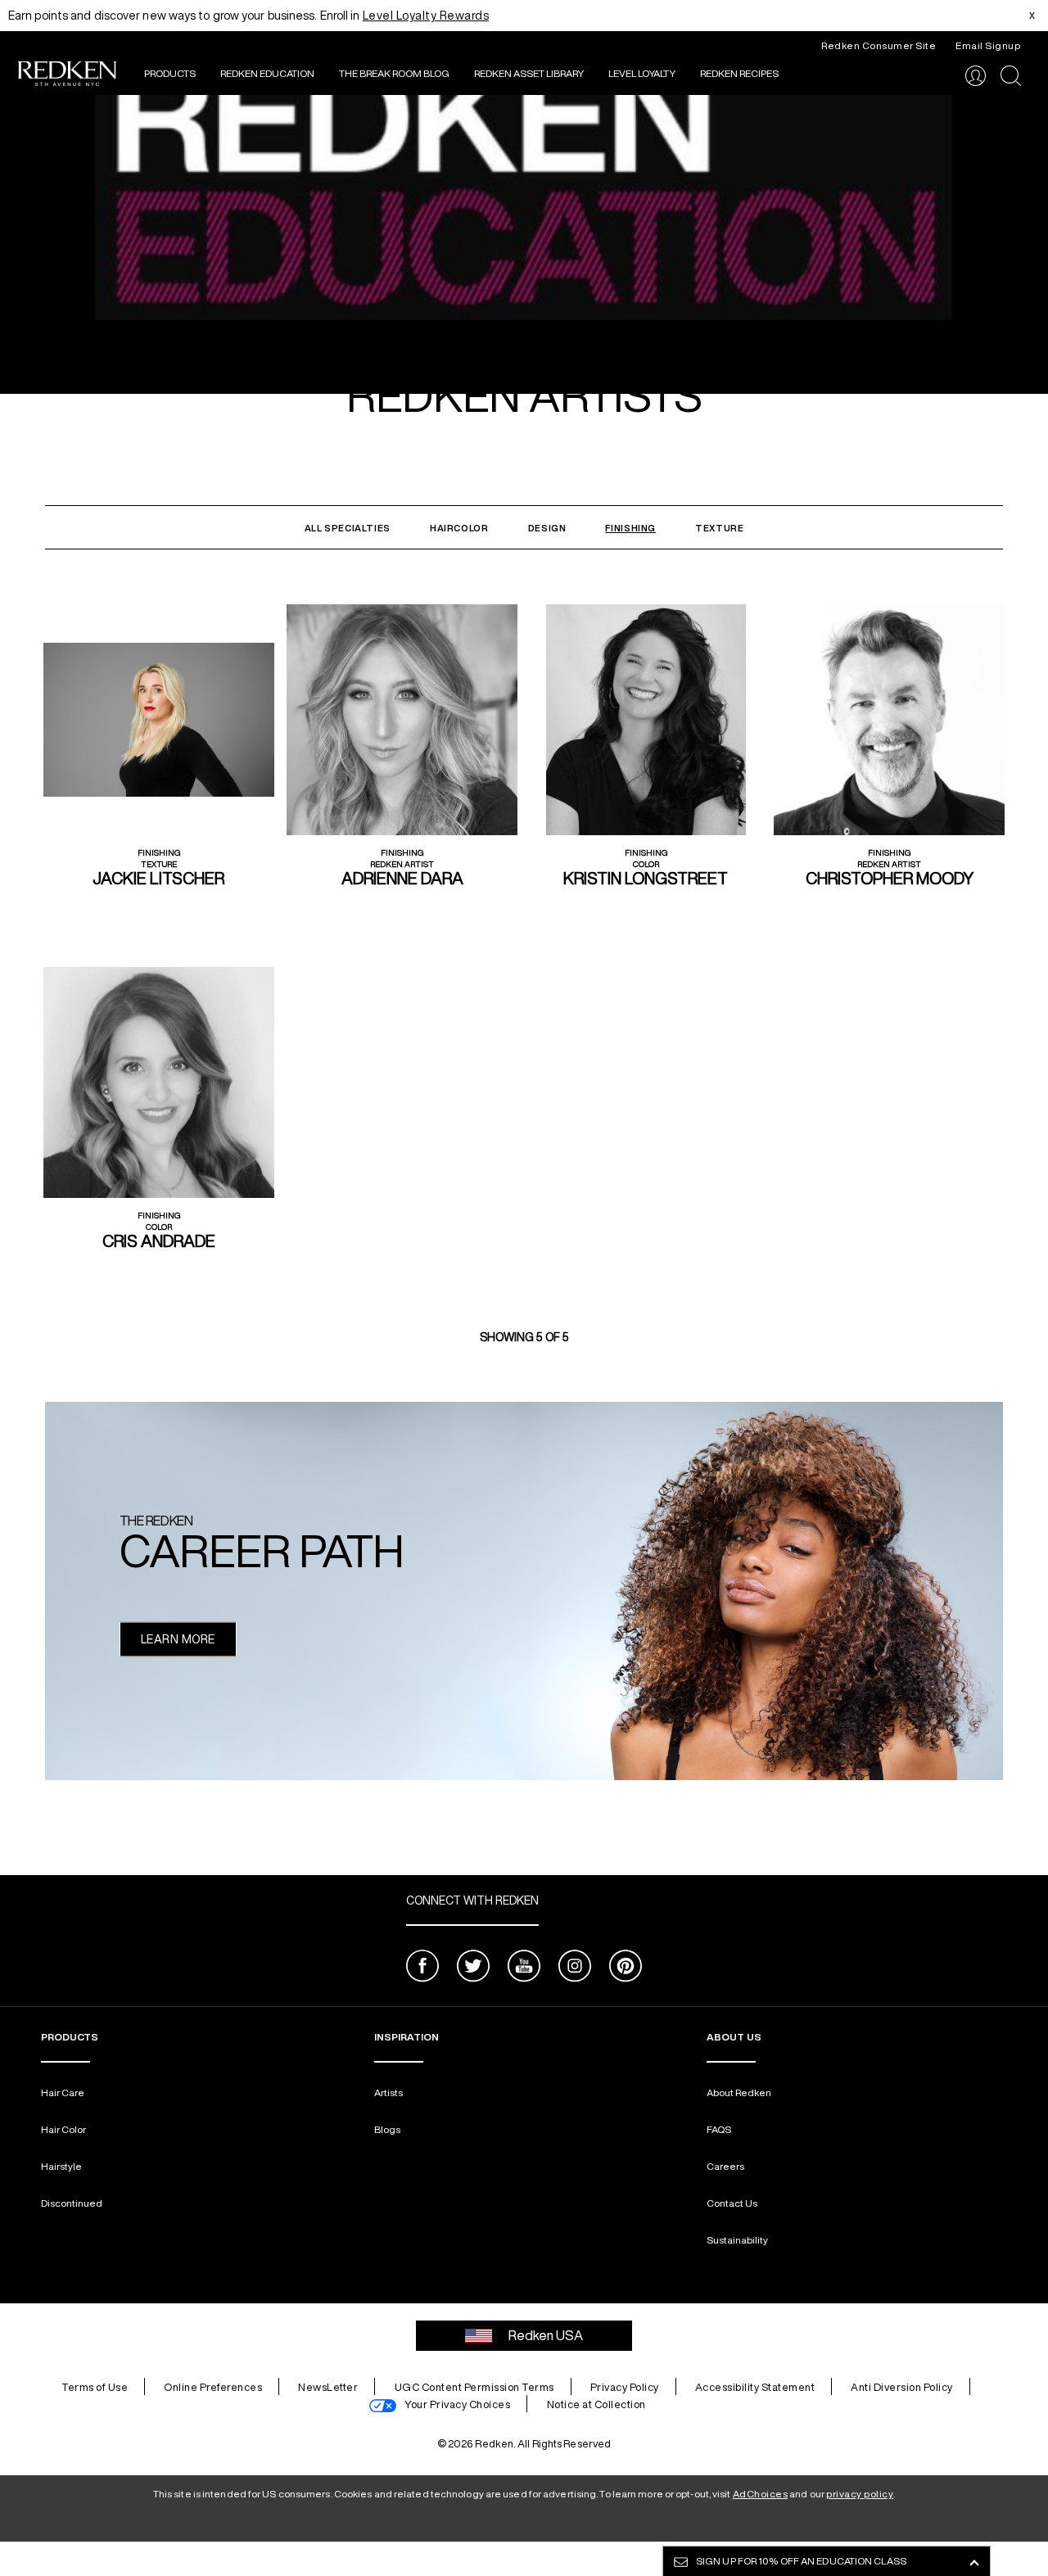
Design (547, 528)
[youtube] (524, 1968)
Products (170, 73)
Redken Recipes (739, 73)
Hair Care (63, 2092)
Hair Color (63, 2129)
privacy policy (860, 2494)
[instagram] (575, 1968)
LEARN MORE (178, 1638)
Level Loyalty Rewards (426, 16)
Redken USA (546, 2335)
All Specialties (348, 528)
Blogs (387, 2129)
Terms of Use (95, 2387)
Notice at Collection (596, 2404)
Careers (725, 2166)
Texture (719, 528)
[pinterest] (626, 1968)
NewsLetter (328, 2387)
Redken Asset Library (529, 73)
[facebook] (422, 1968)
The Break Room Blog (394, 73)
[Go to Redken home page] (67, 76)
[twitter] (473, 1968)
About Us (734, 2037)
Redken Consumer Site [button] (879, 45)
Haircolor (459, 528)
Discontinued (72, 2203)
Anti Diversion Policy (902, 2387)
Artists (388, 2092)
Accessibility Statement (755, 2387)
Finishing (630, 528)
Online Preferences (213, 2387)
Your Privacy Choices (457, 2404)
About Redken (739, 2092)
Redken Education (267, 73)
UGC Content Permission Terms (474, 2387)
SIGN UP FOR (801, 2561)
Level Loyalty (642, 73)
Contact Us (732, 2203)
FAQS (719, 2129)
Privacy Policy (625, 2387)
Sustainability (737, 2240)
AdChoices (761, 2494)
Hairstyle (61, 2166)
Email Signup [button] (988, 45)
